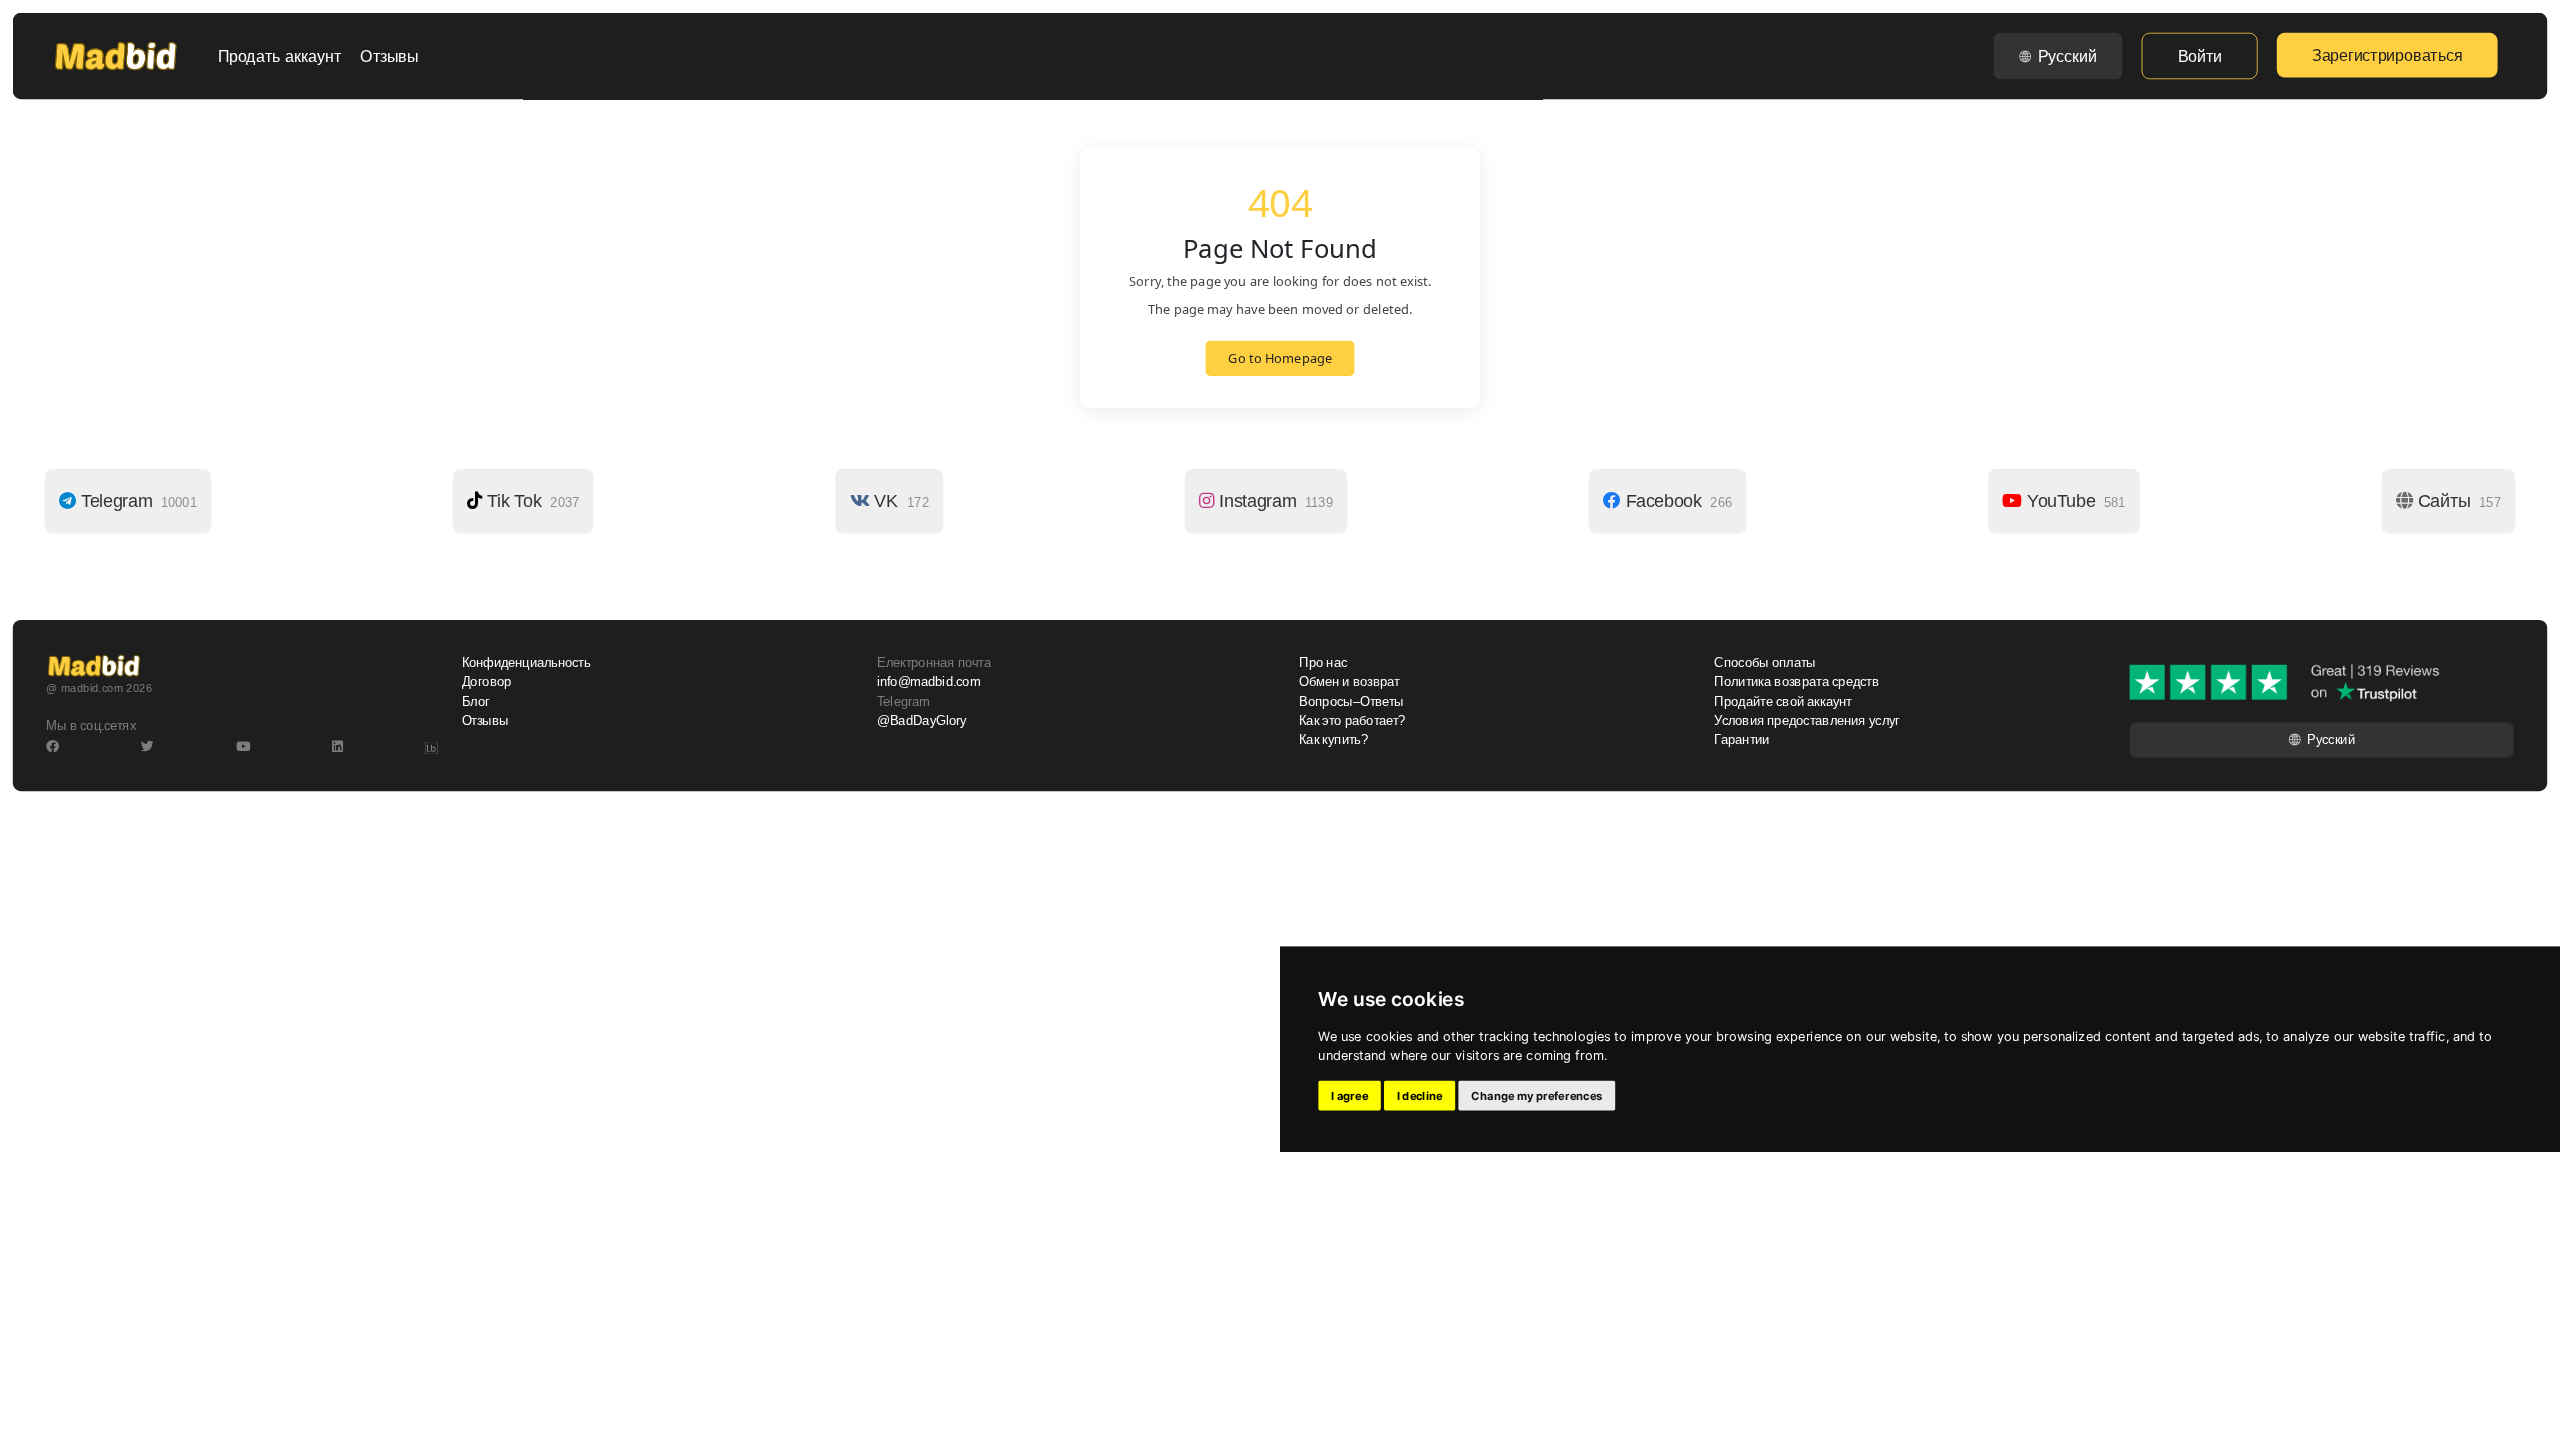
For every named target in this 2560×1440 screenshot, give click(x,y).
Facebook (1676, 501)
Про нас (1323, 663)
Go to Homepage (1280, 359)
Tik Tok (530, 501)
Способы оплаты (1765, 663)
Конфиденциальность (526, 663)
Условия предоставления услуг (1807, 721)
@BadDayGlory (922, 721)
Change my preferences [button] (1536, 1096)
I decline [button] (1420, 1096)
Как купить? (1333, 740)
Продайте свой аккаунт (1783, 701)
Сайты (2457, 501)
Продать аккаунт (279, 56)
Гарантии (1741, 740)
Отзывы (389, 56)
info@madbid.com (928, 682)
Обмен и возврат (1349, 682)
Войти (2200, 56)
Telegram (136, 501)
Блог (476, 701)
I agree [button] (1349, 1096)
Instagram (1273, 501)
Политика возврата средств (1796, 682)
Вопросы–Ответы (1351, 701)
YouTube (2073, 501)
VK (899, 501)
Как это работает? (1352, 721)
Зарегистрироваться (2387, 55)
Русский (2067, 56)
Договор (487, 682)
